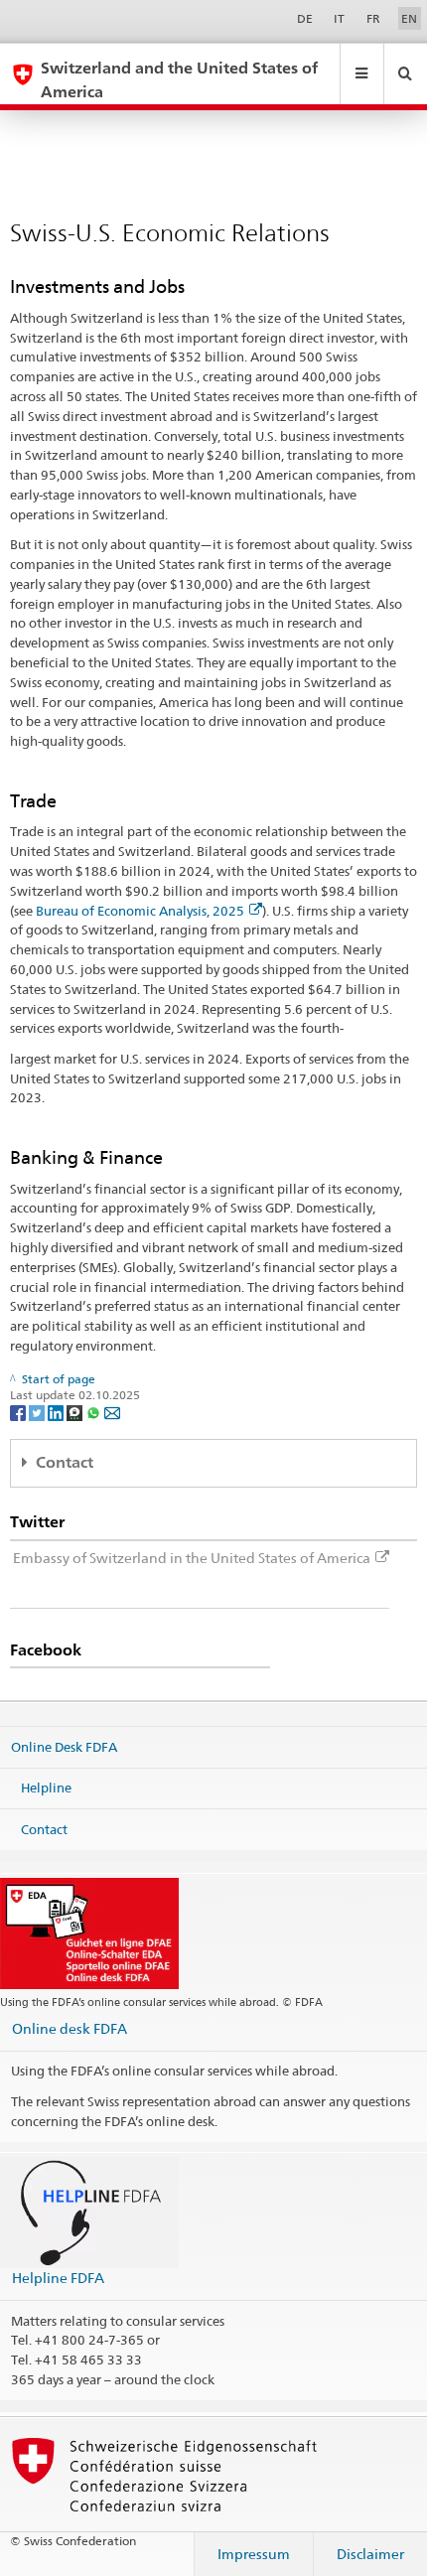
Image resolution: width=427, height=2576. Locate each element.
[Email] (112, 1412)
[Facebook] (19, 1412)
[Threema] (76, 1412)
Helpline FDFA (58, 2278)
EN (409, 18)
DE (305, 18)
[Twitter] (38, 1412)
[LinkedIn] (57, 1412)
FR (373, 18)
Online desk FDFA (70, 2028)
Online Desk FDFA (64, 1746)
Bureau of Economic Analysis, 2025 (140, 911)
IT (339, 18)
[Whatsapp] (95, 1412)
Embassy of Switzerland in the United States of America (192, 1558)
